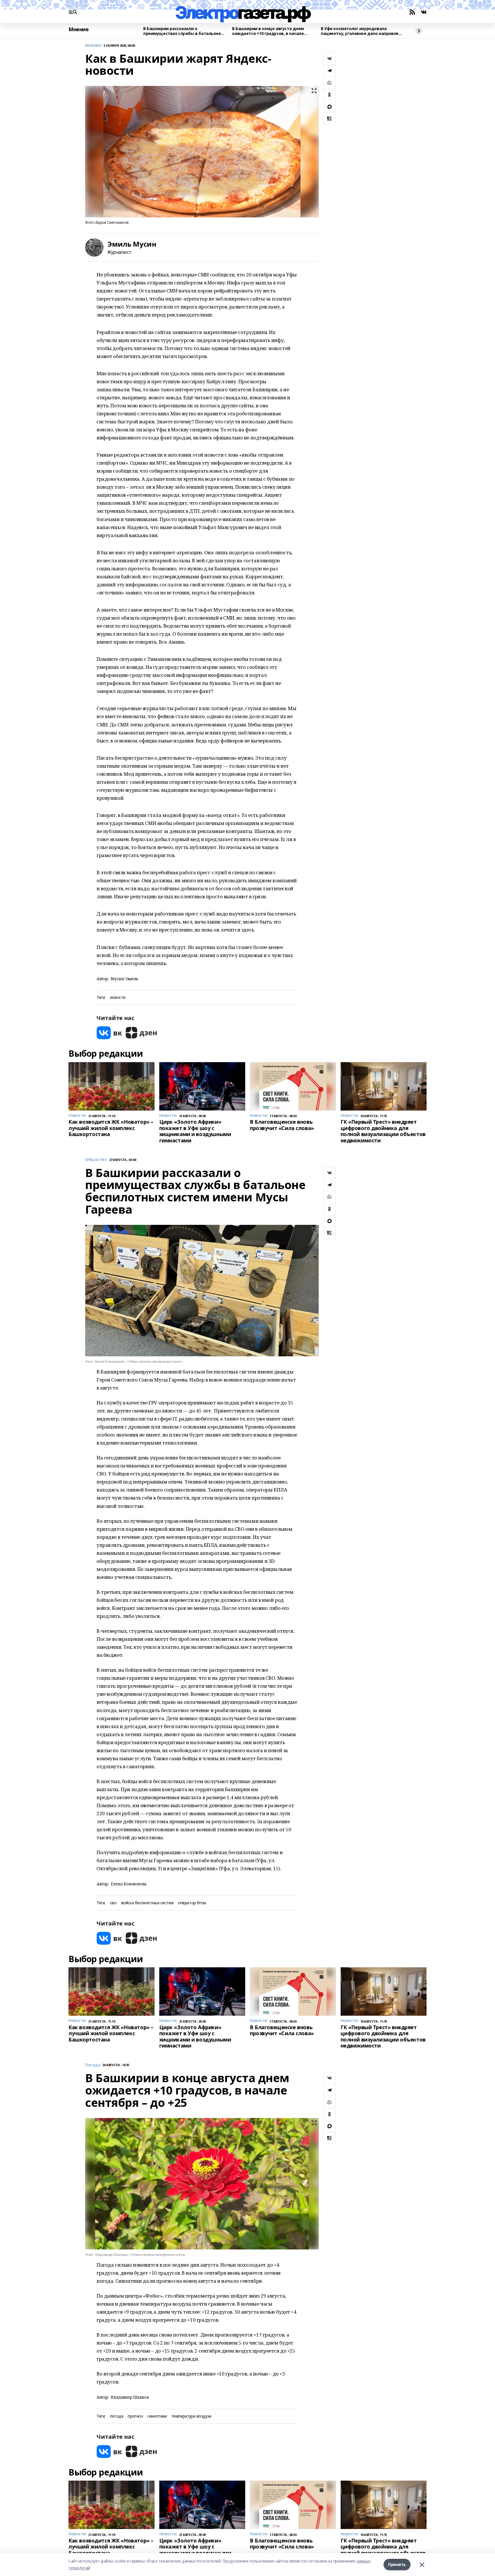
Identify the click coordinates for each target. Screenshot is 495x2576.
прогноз (135, 2416)
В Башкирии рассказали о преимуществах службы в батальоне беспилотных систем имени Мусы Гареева (182, 31)
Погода (93, 2065)
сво (113, 1903)
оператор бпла (192, 1903)
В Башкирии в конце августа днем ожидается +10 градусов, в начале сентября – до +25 (268, 31)
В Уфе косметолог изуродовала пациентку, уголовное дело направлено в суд (362, 31)
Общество (96, 1160)
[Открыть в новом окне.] (109, 1033)
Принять (397, 2564)
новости (118, 998)
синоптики (157, 2416)
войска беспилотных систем (147, 1903)
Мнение (78, 30)
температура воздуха (191, 2416)
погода (117, 2416)
